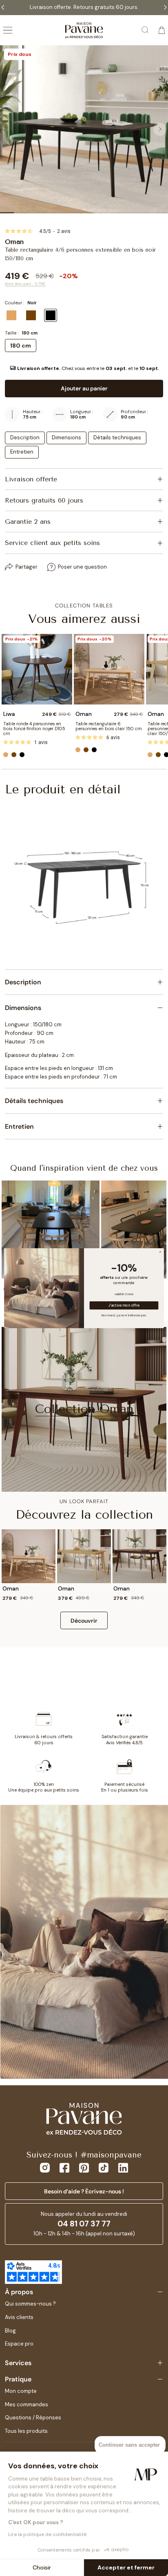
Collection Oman (84, 1409)
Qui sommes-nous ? (30, 2304)
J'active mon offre (124, 1305)
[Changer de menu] (8, 30)
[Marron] (14, 755)
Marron (31, 315)
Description (25, 437)
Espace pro (19, 2344)
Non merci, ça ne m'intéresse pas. (124, 1315)
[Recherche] (146, 30)
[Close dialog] (160, 1252)
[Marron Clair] (6, 755)
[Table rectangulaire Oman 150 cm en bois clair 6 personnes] (109, 669)
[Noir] (22, 755)
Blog (10, 2331)
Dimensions (66, 437)
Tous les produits (26, 2431)
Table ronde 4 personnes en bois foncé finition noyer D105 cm (34, 729)
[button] (84, 368)
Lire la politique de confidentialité (47, 2534)
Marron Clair (11, 315)
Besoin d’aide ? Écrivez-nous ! (84, 2191)
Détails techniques (117, 437)
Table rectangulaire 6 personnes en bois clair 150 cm (109, 726)
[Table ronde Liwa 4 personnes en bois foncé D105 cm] (37, 669)
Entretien (22, 452)
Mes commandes (27, 2404)
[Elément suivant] (160, 129)
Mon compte (21, 2391)
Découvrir (84, 1621)
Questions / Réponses (33, 2418)
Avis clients (19, 2317)
